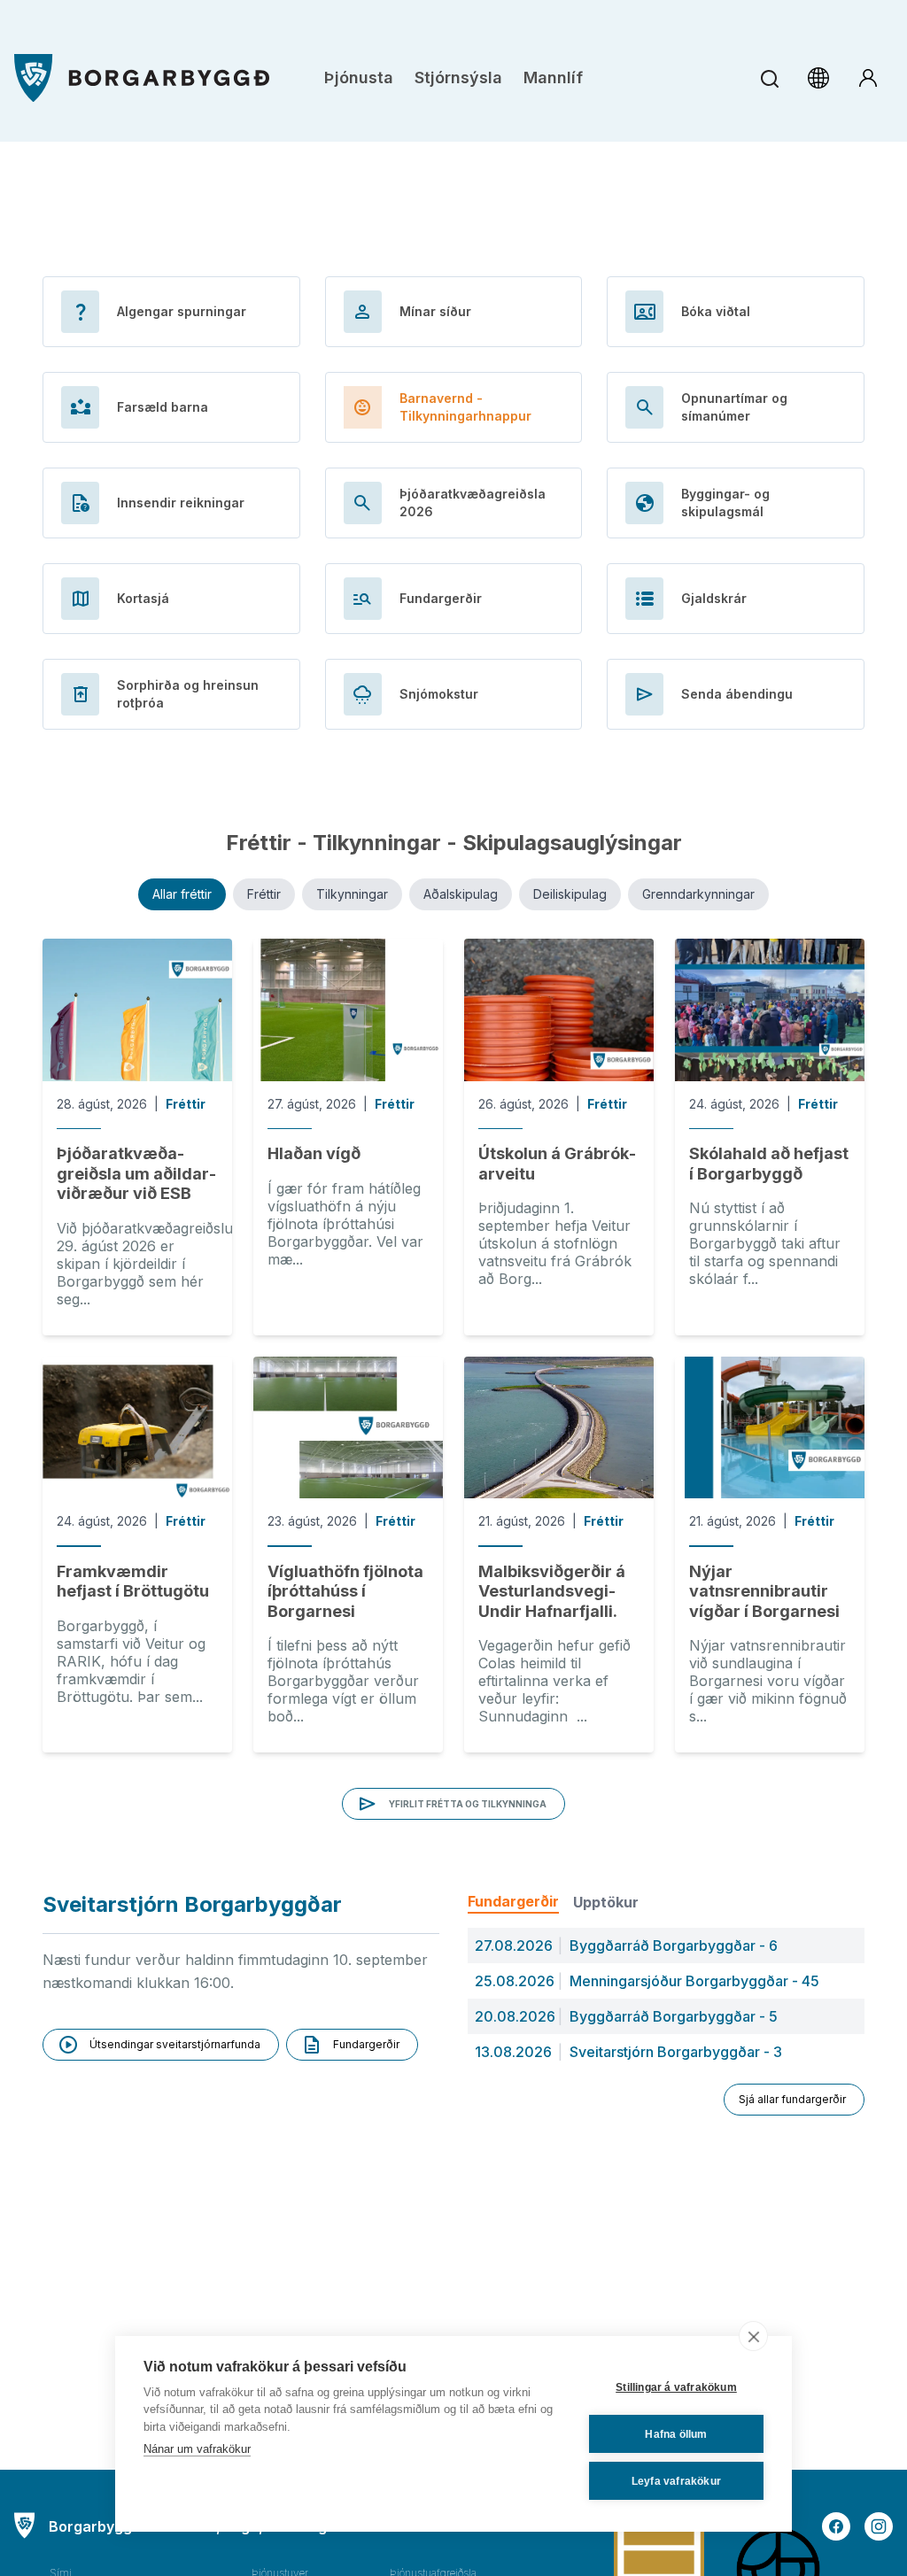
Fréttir (264, 894)
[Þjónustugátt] (868, 78)
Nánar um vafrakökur (197, 2449)
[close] (753, 2336)
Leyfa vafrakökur (676, 2481)
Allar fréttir (182, 894)
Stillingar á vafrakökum (676, 2387)
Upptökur (606, 1902)
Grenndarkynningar (698, 894)
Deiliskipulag (570, 894)
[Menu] (142, 78)
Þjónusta (359, 77)
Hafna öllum (676, 2434)
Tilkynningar (352, 894)
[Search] (769, 78)
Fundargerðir (513, 1901)
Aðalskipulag (461, 894)
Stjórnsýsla (458, 77)
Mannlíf (553, 77)
